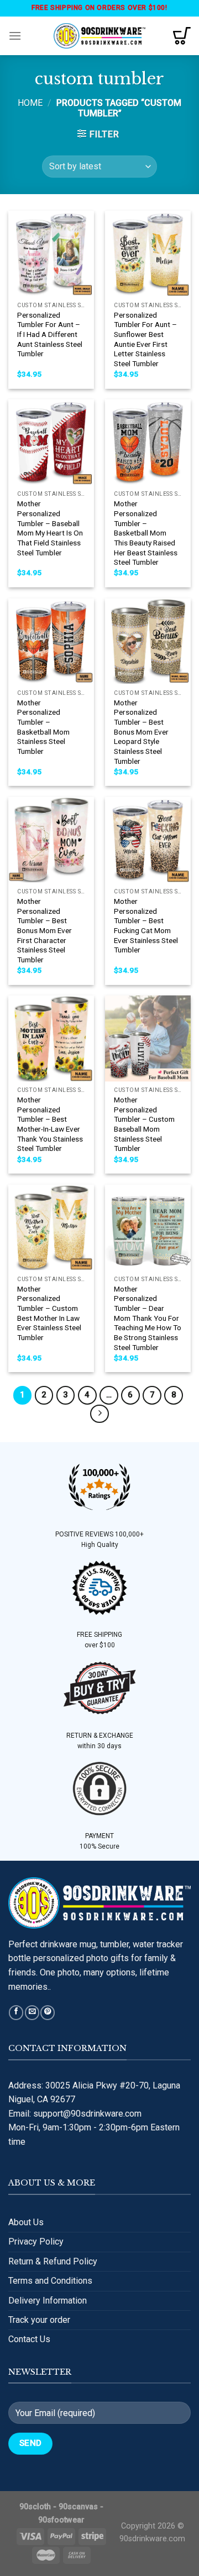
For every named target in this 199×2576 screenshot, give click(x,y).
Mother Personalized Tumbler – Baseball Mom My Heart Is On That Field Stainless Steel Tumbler (50, 528)
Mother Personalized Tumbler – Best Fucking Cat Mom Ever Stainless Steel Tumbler (146, 925)
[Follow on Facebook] (16, 2013)
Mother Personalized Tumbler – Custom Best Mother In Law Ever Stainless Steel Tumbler (49, 1313)
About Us (26, 2222)
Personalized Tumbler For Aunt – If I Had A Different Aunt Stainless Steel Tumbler (50, 334)
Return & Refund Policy (53, 2261)
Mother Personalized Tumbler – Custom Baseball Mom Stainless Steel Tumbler (144, 1124)
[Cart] (182, 36)
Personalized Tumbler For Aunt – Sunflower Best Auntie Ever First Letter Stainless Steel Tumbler (145, 339)
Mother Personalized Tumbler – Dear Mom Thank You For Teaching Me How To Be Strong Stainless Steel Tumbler (148, 1318)
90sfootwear (61, 2520)
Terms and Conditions (50, 2281)
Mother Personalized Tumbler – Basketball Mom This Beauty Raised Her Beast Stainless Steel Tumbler (146, 533)
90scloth (35, 2507)
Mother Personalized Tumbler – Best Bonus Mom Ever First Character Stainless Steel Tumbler (44, 930)
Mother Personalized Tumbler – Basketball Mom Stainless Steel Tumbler (43, 727)
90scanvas (78, 2507)
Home (30, 103)
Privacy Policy (36, 2242)
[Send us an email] (32, 2013)
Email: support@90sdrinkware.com (75, 2114)
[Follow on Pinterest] (48, 2013)
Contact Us (29, 2339)
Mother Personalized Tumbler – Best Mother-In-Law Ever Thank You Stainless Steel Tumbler (50, 1124)
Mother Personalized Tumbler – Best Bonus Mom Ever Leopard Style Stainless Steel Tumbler (141, 732)
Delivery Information (48, 2301)
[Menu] (15, 36)
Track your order (39, 2320)
